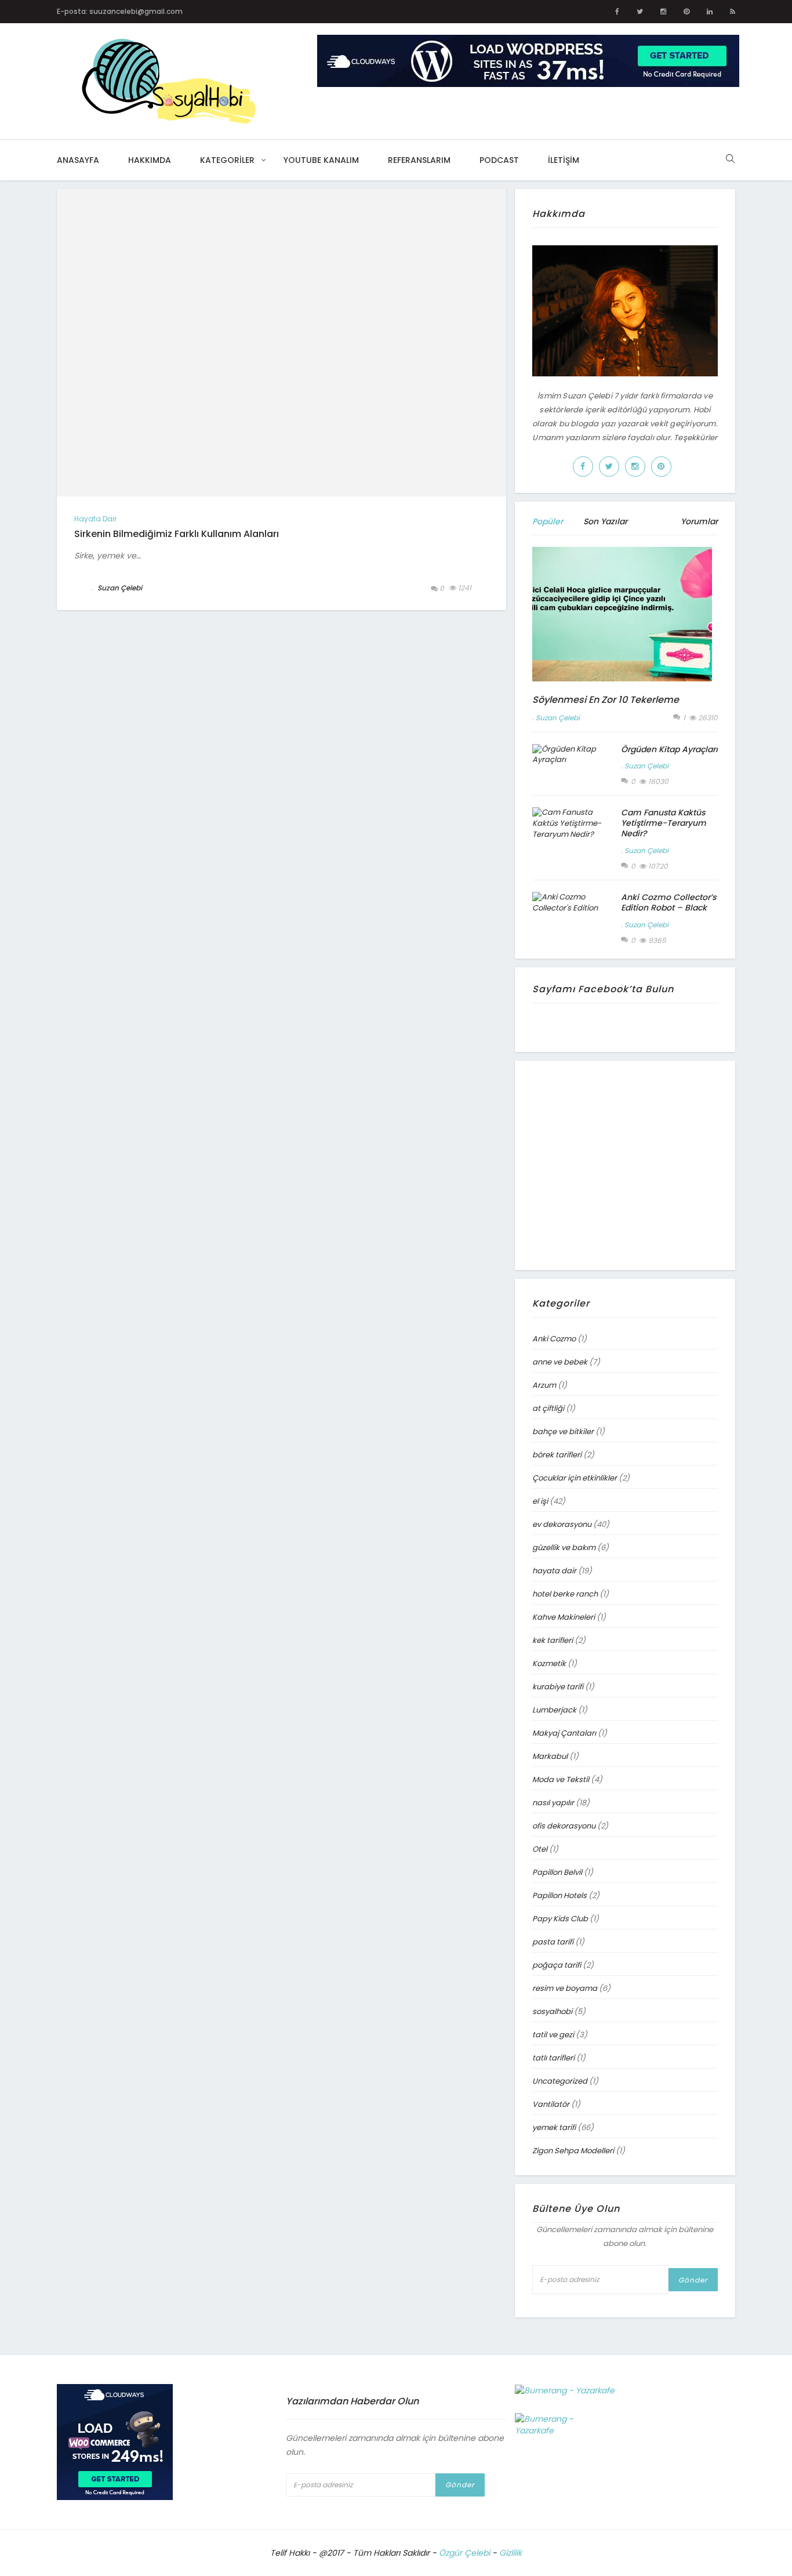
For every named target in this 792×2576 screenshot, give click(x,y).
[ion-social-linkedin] (710, 12)
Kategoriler (227, 160)
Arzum (544, 1385)
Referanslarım (419, 160)
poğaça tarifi (557, 1965)
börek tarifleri (557, 1455)
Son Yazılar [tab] (605, 521)
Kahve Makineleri (564, 1617)
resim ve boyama (565, 1988)
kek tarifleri (553, 1640)
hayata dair (95, 519)
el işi (540, 1501)
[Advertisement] (630, 1164)
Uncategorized (560, 2081)
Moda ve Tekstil (561, 1779)
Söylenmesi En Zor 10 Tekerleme (606, 700)
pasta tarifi (553, 1942)
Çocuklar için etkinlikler (575, 1478)
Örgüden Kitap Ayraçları (669, 749)
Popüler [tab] (548, 521)
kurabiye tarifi (558, 1687)
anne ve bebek (560, 1362)
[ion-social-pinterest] (686, 12)
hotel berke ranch (565, 1594)
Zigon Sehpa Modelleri (573, 2151)
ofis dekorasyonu (564, 1826)
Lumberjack (554, 1710)
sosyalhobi (552, 2011)
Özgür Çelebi (464, 2553)
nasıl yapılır (553, 1803)
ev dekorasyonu (562, 1524)
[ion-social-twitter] (640, 12)
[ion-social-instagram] (663, 12)
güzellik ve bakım (564, 1548)
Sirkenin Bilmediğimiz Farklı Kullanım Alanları (177, 534)
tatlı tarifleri (553, 2058)
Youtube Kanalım (321, 160)
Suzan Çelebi (558, 718)
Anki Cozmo (554, 1339)
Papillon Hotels (560, 1895)
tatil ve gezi (553, 2035)
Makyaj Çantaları (564, 1733)
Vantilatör (551, 2104)
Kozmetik (549, 1663)
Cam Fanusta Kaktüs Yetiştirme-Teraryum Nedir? (664, 823)
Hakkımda (150, 160)
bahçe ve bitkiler (563, 1432)
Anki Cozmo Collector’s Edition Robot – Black (669, 902)
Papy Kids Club (560, 1919)
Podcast (499, 160)
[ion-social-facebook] (617, 12)
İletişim (564, 160)
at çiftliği (548, 1408)
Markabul (550, 1756)
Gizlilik (511, 2553)
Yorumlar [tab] (699, 521)
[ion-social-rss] (733, 12)
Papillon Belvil (557, 1872)
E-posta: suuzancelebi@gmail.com (120, 11)
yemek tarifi (554, 2127)
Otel (540, 1849)
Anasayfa (78, 160)
